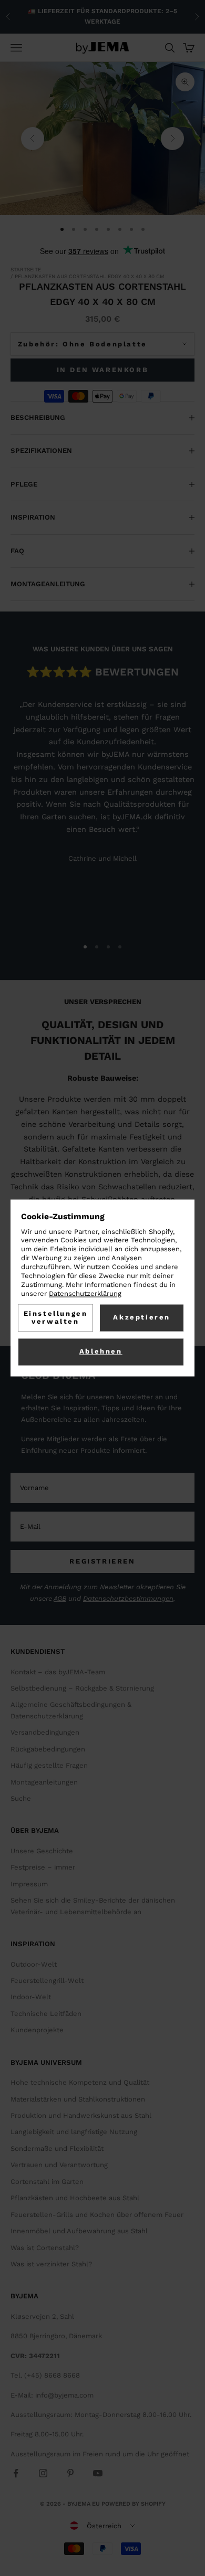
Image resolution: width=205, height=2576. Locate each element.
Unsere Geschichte (42, 1851)
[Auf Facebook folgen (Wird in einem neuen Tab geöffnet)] (16, 2473)
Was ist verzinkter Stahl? (51, 2264)
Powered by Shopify (134, 2504)
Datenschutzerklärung (85, 1294)
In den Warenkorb (103, 370)
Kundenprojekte (37, 2030)
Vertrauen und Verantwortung (59, 2165)
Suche (21, 1798)
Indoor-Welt (31, 1997)
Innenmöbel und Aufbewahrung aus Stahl (79, 2231)
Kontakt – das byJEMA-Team (58, 1672)
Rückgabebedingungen (48, 1749)
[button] (102, 2526)
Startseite (26, 270)
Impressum (29, 1884)
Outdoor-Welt (34, 1964)
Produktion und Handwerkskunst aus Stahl (81, 2115)
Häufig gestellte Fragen (49, 1765)
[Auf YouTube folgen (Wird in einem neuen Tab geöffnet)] (98, 2473)
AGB (60, 1598)
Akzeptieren (142, 1318)
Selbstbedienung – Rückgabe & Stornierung (82, 1688)
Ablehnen (101, 1352)
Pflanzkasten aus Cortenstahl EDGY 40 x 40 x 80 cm (90, 276)
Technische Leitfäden (46, 2014)
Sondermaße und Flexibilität (57, 2149)
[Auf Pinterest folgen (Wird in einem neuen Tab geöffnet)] (70, 2473)
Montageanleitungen (44, 1782)
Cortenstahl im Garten (47, 2182)
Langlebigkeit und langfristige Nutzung (74, 2132)
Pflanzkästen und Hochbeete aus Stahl (75, 2198)
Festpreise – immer (43, 1867)
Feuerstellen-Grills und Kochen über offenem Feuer (97, 2215)
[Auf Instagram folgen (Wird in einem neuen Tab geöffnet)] (43, 2473)
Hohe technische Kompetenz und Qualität (80, 2082)
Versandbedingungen (45, 1732)
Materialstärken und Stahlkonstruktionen (78, 2099)
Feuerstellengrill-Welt (47, 1981)
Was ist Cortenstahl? (45, 2248)
